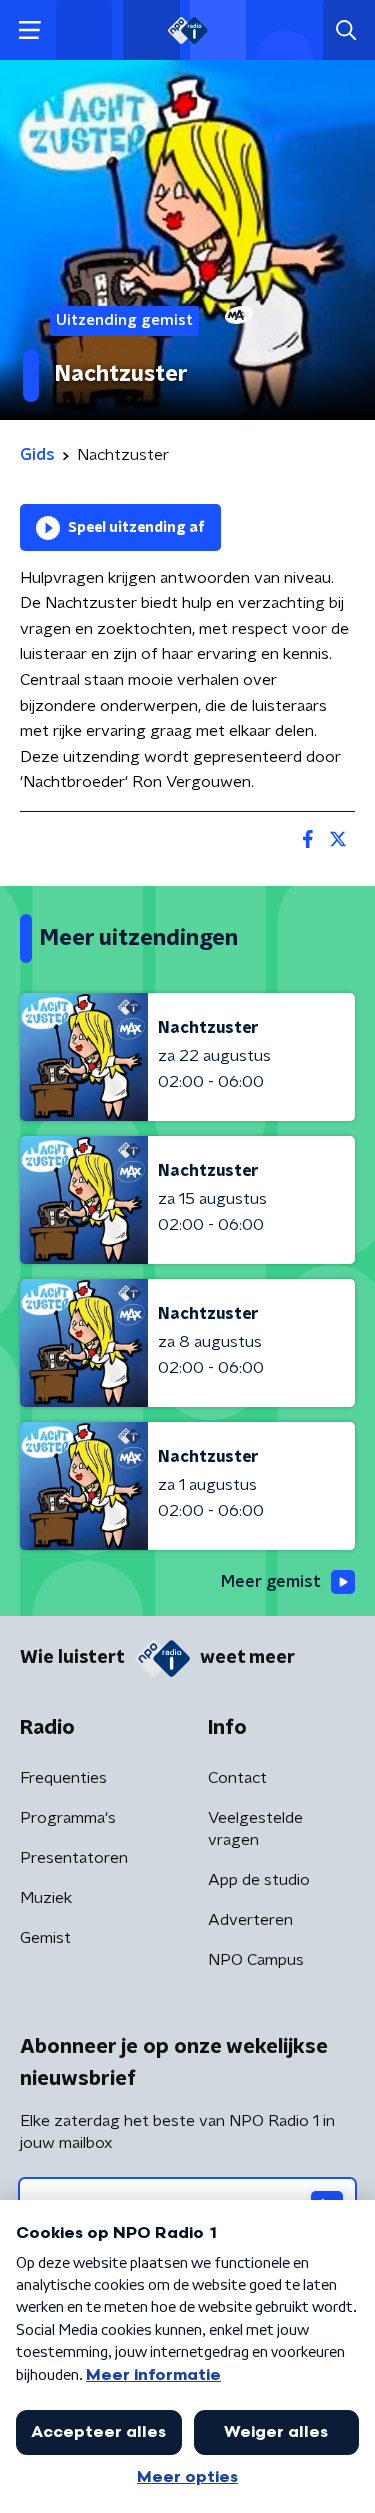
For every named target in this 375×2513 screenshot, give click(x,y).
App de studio (259, 1880)
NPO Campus (256, 1960)
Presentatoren (74, 1858)
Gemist (45, 1938)
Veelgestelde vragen (255, 1829)
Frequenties (63, 1778)
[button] (29, 30)
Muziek (46, 1898)
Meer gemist (271, 1582)
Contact (237, 1778)
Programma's (68, 1818)
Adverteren (250, 1920)
